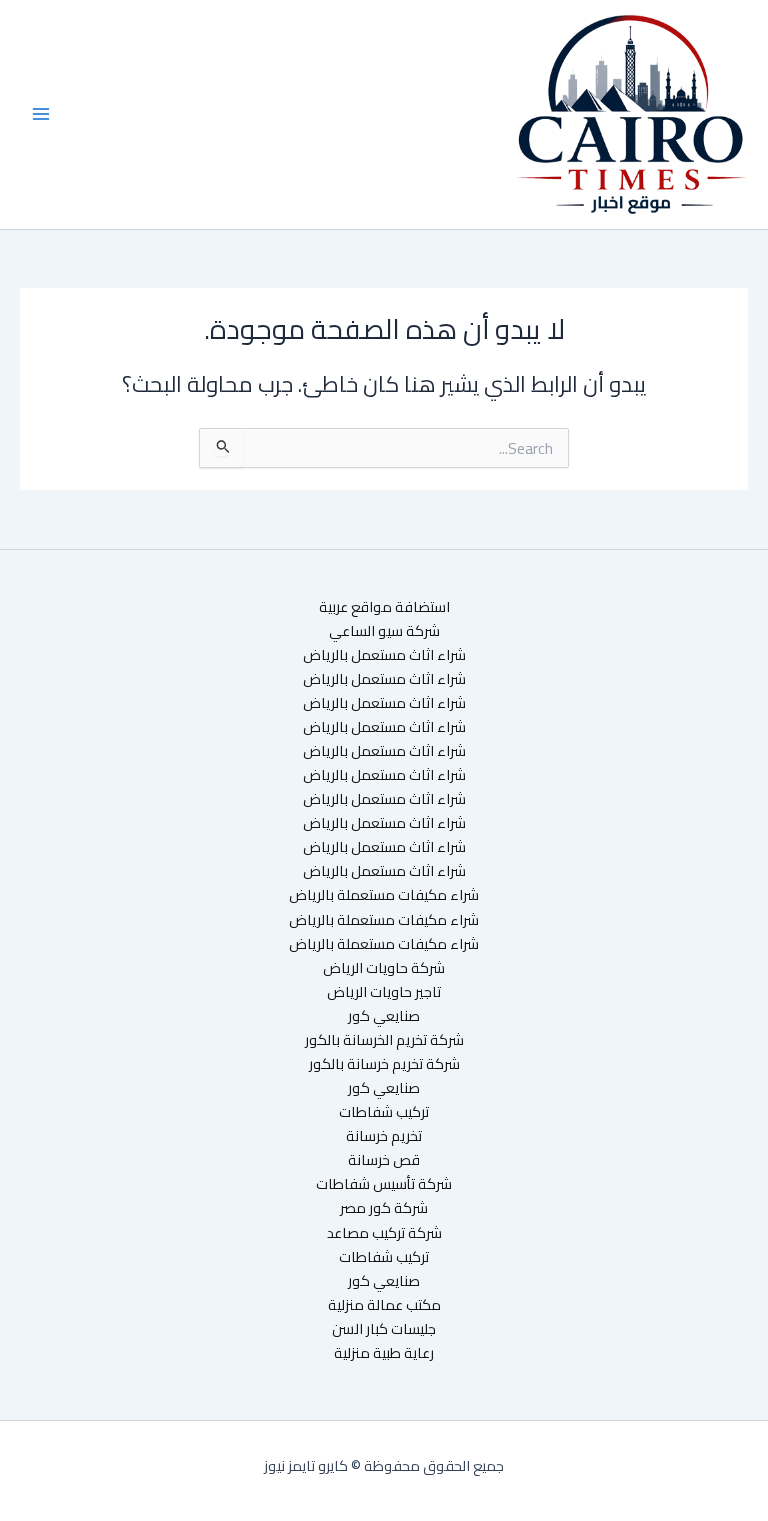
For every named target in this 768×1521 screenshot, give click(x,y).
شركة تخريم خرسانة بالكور (384, 1064)
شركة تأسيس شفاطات (384, 1184)
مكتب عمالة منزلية (384, 1305)
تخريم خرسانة (384, 1136)
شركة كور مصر (384, 1208)
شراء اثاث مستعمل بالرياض (384, 655)
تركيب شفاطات (384, 1112)
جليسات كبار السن (384, 1329)
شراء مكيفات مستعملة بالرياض (384, 895)
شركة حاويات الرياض (384, 968)
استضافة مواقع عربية (384, 607)
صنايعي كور (384, 1016)
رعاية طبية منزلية (384, 1353)
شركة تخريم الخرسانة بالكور (384, 1040)
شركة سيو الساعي (384, 631)
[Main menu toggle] (41, 114)
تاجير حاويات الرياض (384, 992)
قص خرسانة (384, 1160)
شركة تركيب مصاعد (384, 1233)
